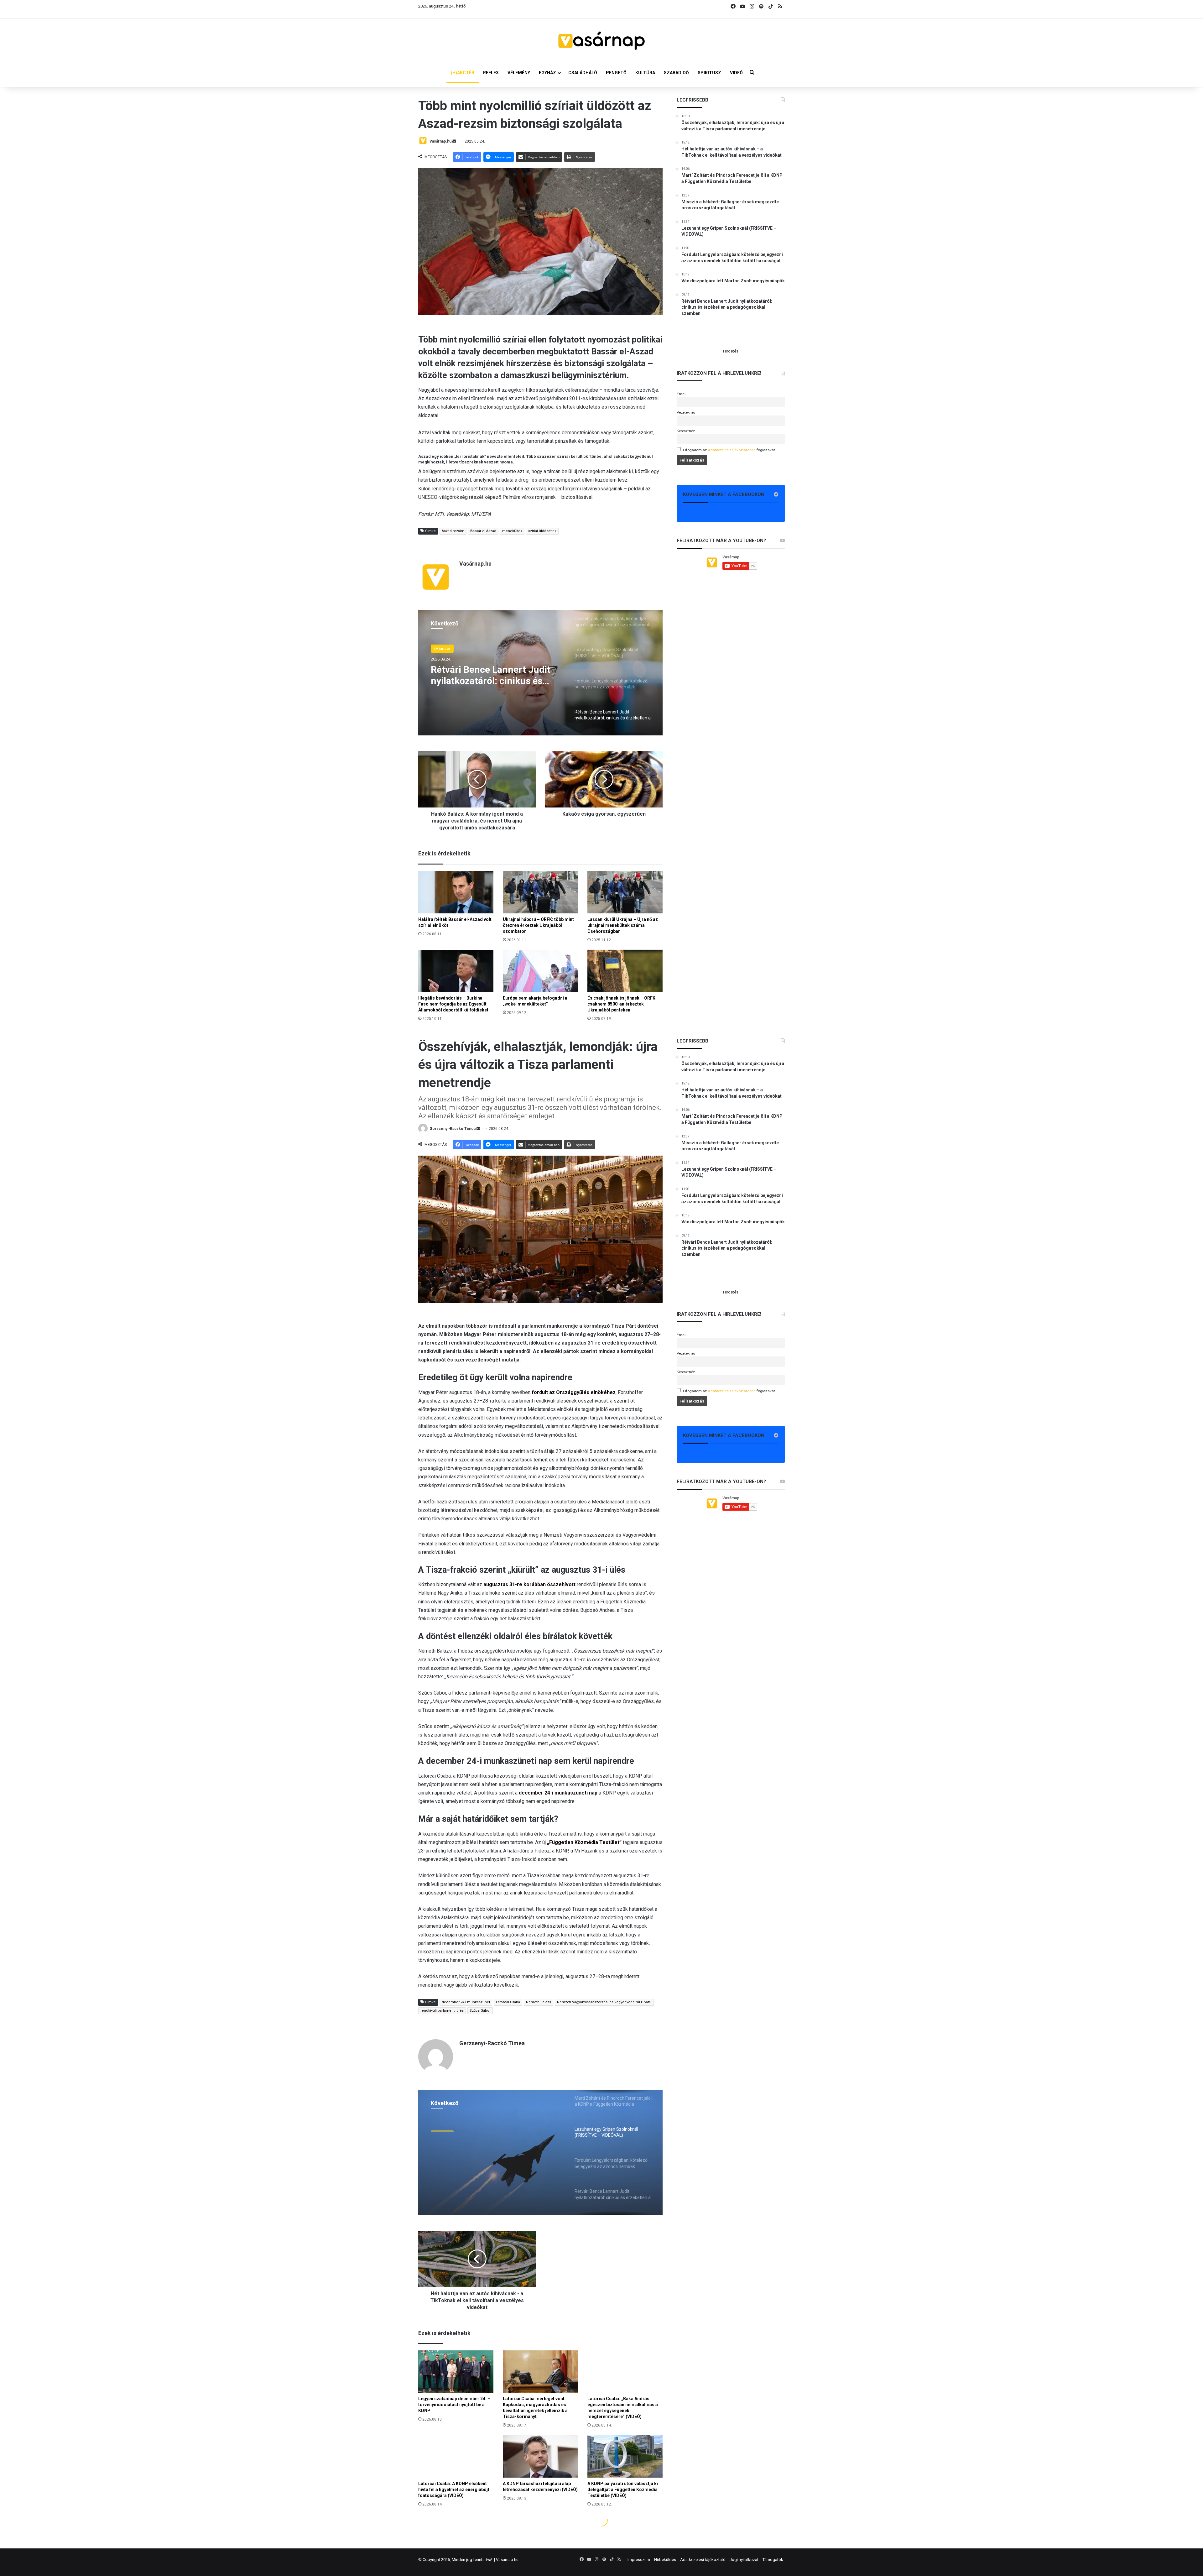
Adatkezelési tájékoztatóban (732, 450)
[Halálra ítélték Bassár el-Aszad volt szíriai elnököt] (456, 892)
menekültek (512, 531)
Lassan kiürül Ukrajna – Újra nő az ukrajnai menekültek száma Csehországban (623, 925)
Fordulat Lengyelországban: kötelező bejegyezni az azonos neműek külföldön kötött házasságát (495, 678)
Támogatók (773, 2560)
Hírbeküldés (665, 2560)
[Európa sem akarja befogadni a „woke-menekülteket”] (540, 971)
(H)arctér (442, 649)
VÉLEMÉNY (519, 73)
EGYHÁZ (547, 73)
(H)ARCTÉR (463, 73)
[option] (540, 673)
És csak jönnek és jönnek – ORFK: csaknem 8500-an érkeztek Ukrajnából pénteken (622, 1004)
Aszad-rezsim (453, 531)
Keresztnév (686, 431)
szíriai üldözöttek (542, 531)
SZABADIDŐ (676, 73)
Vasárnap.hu (440, 141)
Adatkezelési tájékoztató (703, 2560)
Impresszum (639, 2560)
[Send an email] (454, 141)
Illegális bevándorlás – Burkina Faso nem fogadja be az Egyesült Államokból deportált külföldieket (453, 1004)
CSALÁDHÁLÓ (583, 73)
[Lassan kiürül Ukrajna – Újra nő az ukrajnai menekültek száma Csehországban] (625, 892)
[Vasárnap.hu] (601, 41)
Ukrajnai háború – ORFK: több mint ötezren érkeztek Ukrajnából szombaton (538, 925)
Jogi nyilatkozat (744, 2560)
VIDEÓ (736, 73)
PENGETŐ (616, 73)
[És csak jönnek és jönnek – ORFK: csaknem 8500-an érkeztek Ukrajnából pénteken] (625, 971)
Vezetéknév (686, 412)
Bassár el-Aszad (483, 531)
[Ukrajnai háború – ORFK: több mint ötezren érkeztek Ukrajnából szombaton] (540, 892)
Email (682, 394)
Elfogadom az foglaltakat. (729, 450)
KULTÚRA (645, 73)
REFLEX (491, 73)
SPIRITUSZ (709, 73)
